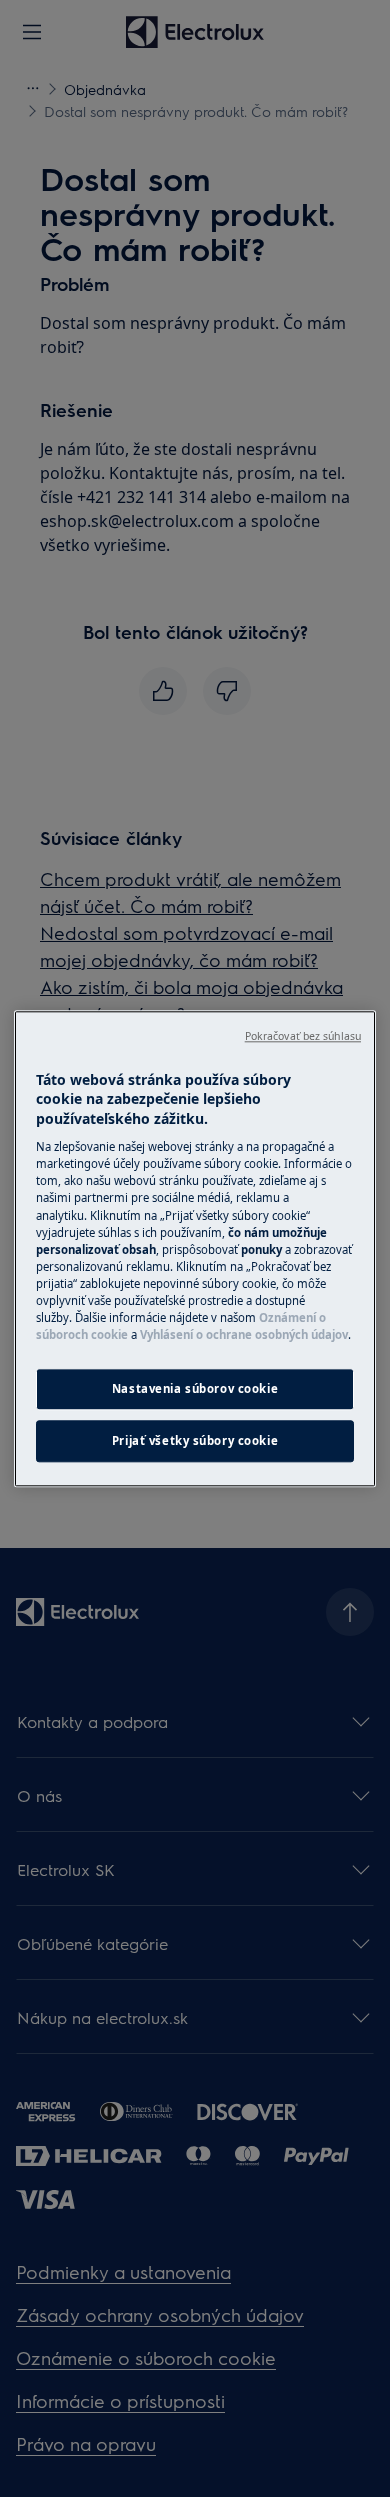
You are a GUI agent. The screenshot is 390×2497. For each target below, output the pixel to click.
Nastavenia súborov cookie (195, 1388)
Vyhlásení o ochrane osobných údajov (244, 1334)
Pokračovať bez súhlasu (303, 1036)
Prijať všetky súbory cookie (195, 1440)
